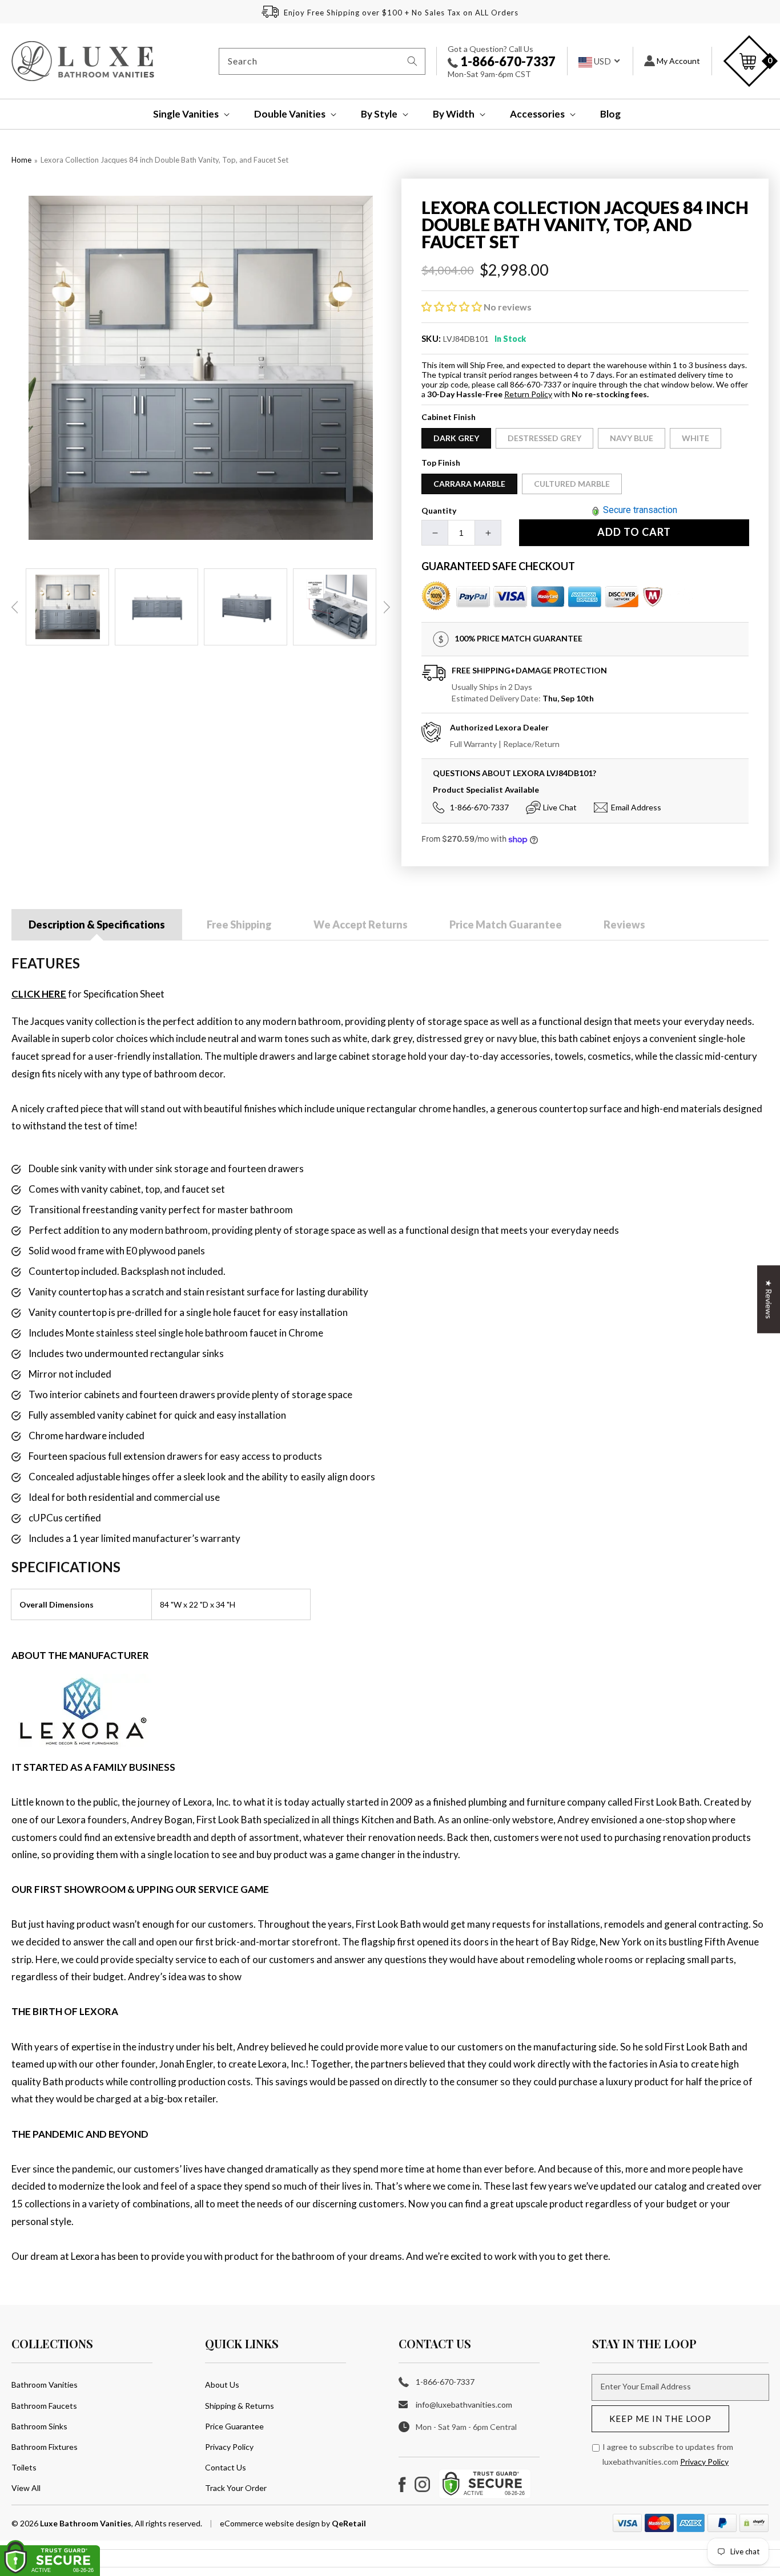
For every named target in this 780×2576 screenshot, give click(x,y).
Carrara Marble (469, 484)
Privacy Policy (229, 2447)
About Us (222, 2385)
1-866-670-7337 (507, 61)
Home (21, 160)
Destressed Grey (544, 438)
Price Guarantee (234, 2426)
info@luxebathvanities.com (464, 2405)
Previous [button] (15, 607)
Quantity (439, 510)
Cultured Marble (572, 484)
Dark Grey (456, 438)
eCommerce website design (271, 2523)
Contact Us (226, 2467)
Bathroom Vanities (45, 2385)
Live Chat (560, 807)
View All (26, 2488)
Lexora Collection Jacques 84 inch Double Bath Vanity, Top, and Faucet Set (164, 160)
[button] (184, 114)
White (695, 438)
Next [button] (387, 607)
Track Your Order (236, 2488)
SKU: (431, 338)
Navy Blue (632, 438)
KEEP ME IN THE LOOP (660, 2418)
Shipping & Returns (240, 2406)
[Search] (412, 61)
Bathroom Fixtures (45, 2447)
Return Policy (528, 394)
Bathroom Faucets (44, 2406)
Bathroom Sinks (39, 2426)
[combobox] (322, 61)
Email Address (636, 807)
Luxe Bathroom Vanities (86, 2523)
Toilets (24, 2467)
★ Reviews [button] (769, 1299)
